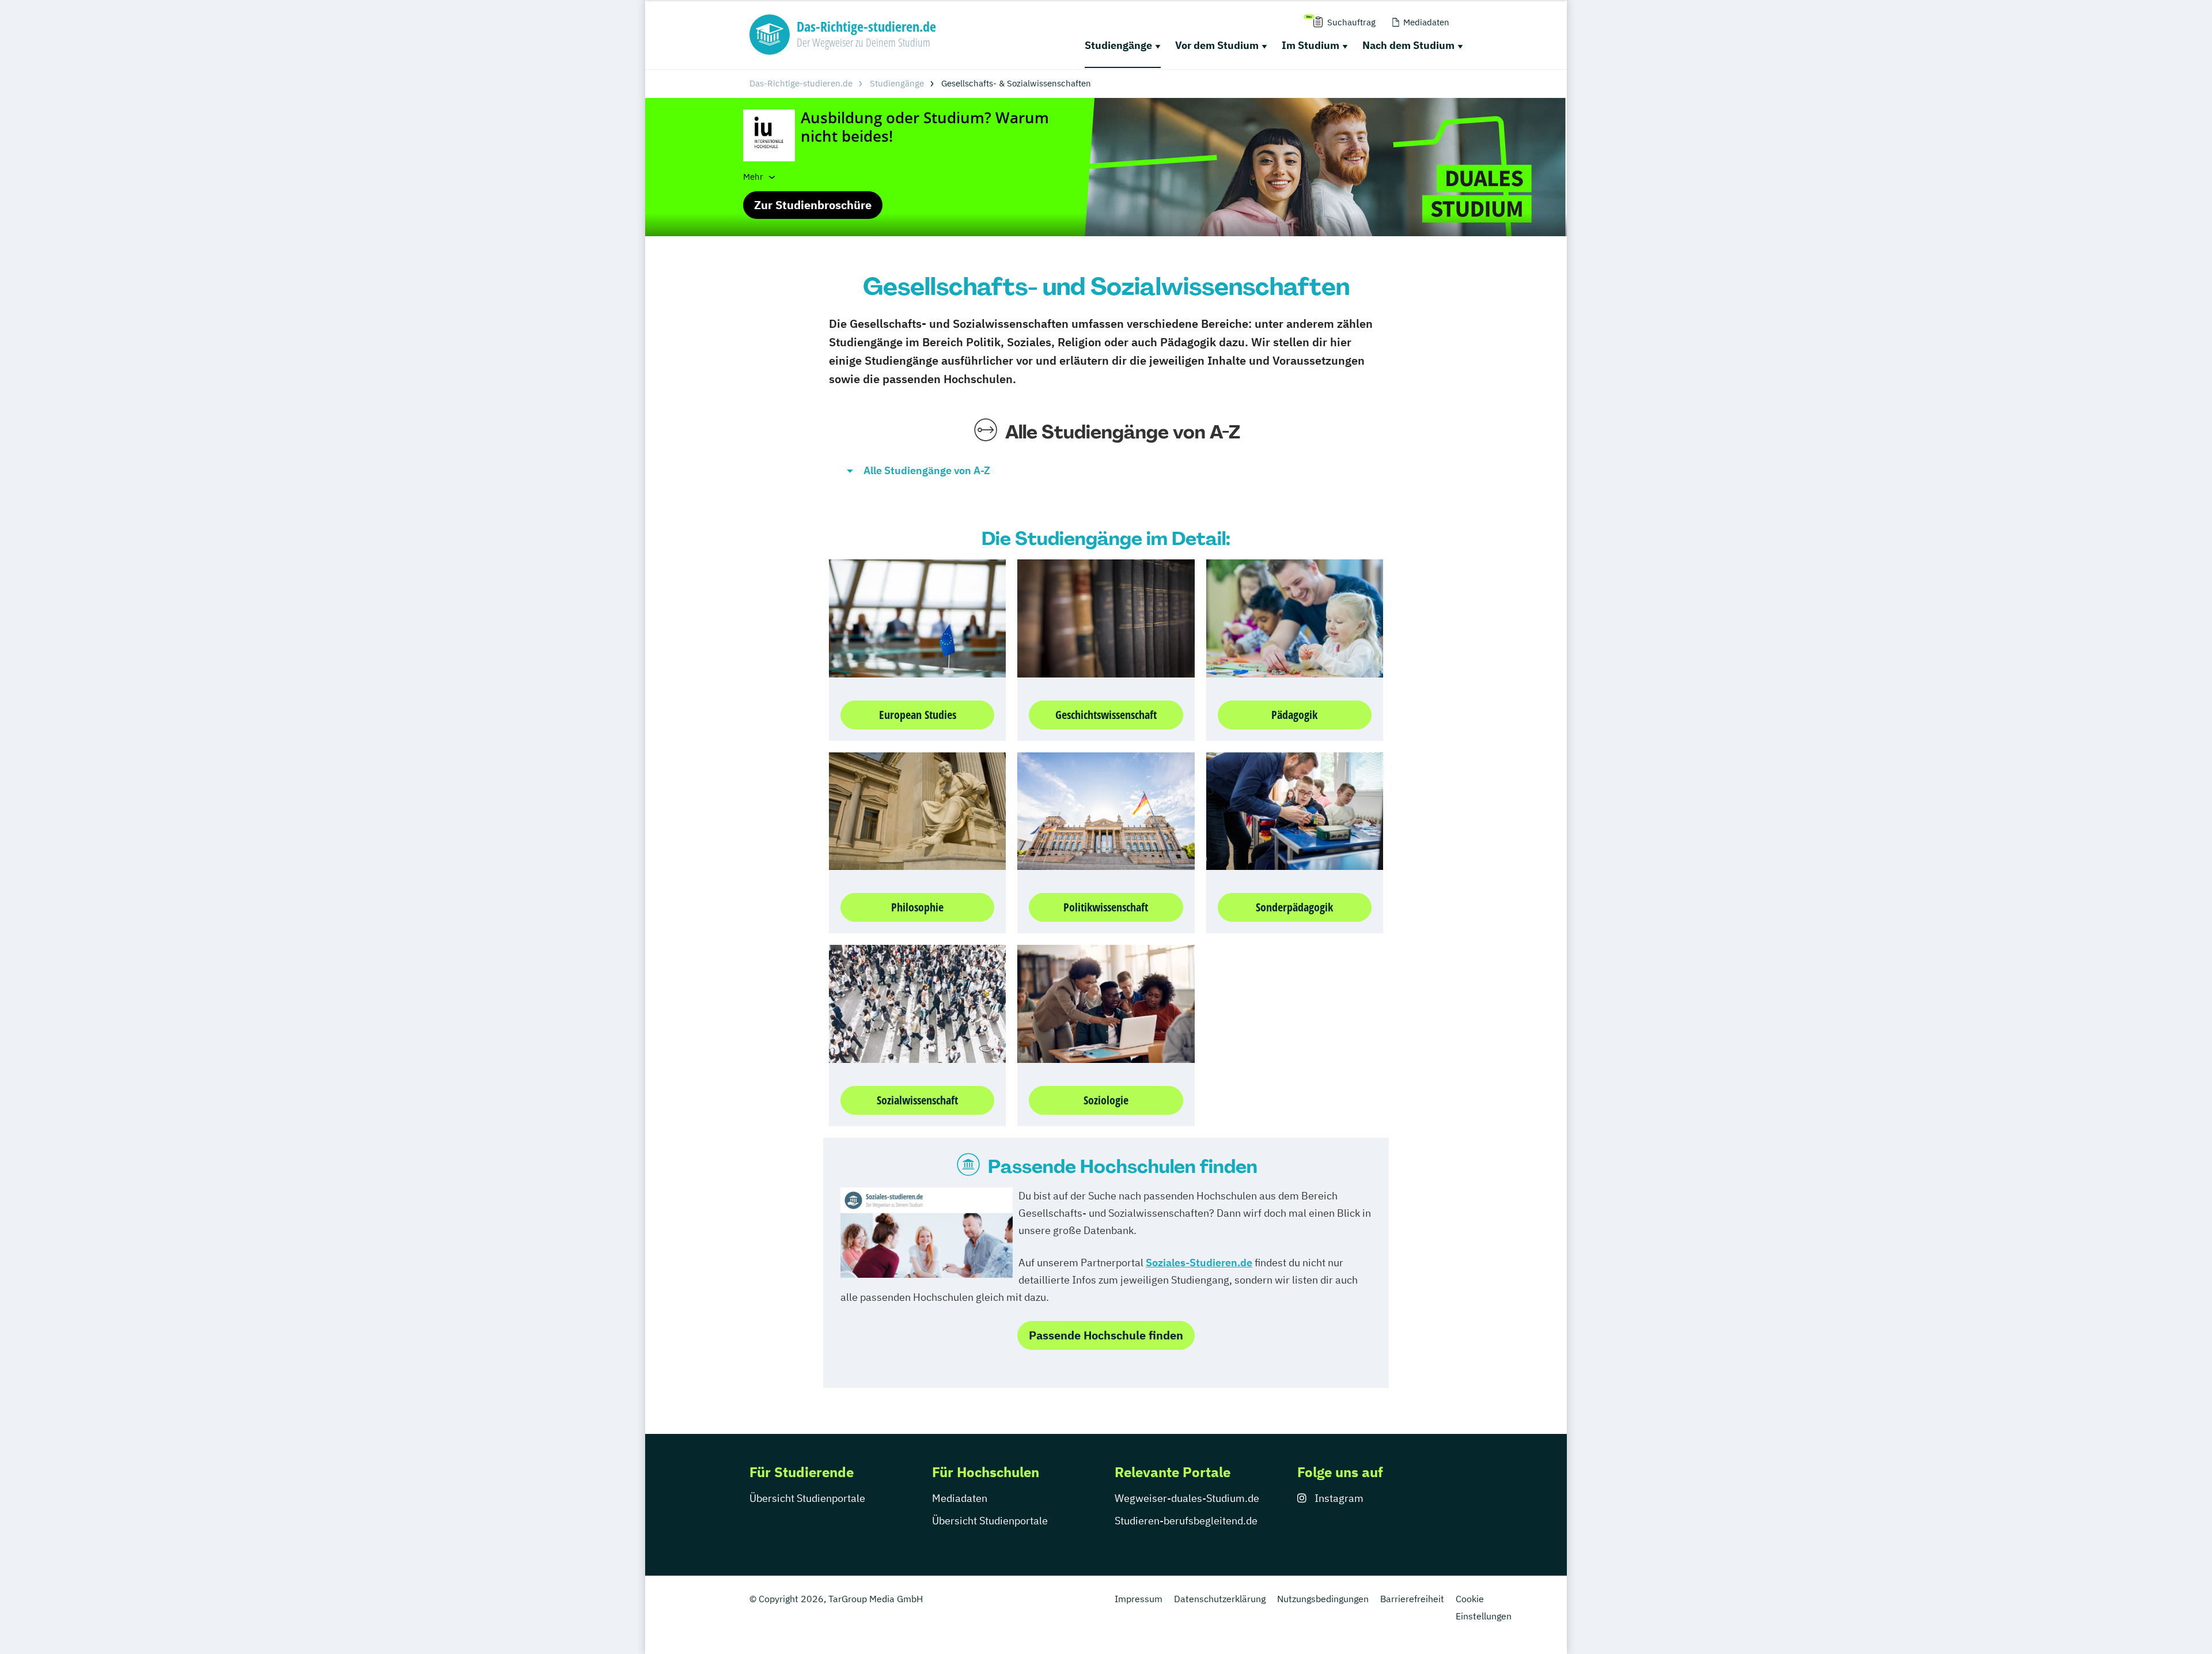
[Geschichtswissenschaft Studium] (1106, 617)
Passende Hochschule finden (1106, 1335)
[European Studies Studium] (917, 617)
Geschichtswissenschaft (1106, 715)
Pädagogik (1294, 715)
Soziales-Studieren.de (1199, 1263)
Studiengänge (1118, 45)
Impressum (1139, 1599)
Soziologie (1106, 1100)
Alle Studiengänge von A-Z (927, 470)
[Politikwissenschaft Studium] (1106, 810)
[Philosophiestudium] (917, 810)
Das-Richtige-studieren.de (801, 83)
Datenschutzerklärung (1220, 1599)
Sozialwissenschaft (917, 1100)
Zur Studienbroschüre (813, 205)
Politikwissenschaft (1106, 907)
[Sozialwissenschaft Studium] (917, 1003)
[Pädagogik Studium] (1295, 617)
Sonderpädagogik (1294, 907)
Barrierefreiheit (1412, 1599)
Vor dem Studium (1217, 45)
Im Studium (1310, 45)
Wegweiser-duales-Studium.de (1187, 1498)
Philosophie (917, 907)
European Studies (918, 715)
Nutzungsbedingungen (1323, 1599)
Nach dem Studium (1408, 45)
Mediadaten (960, 1498)
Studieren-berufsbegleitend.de (1186, 1521)
